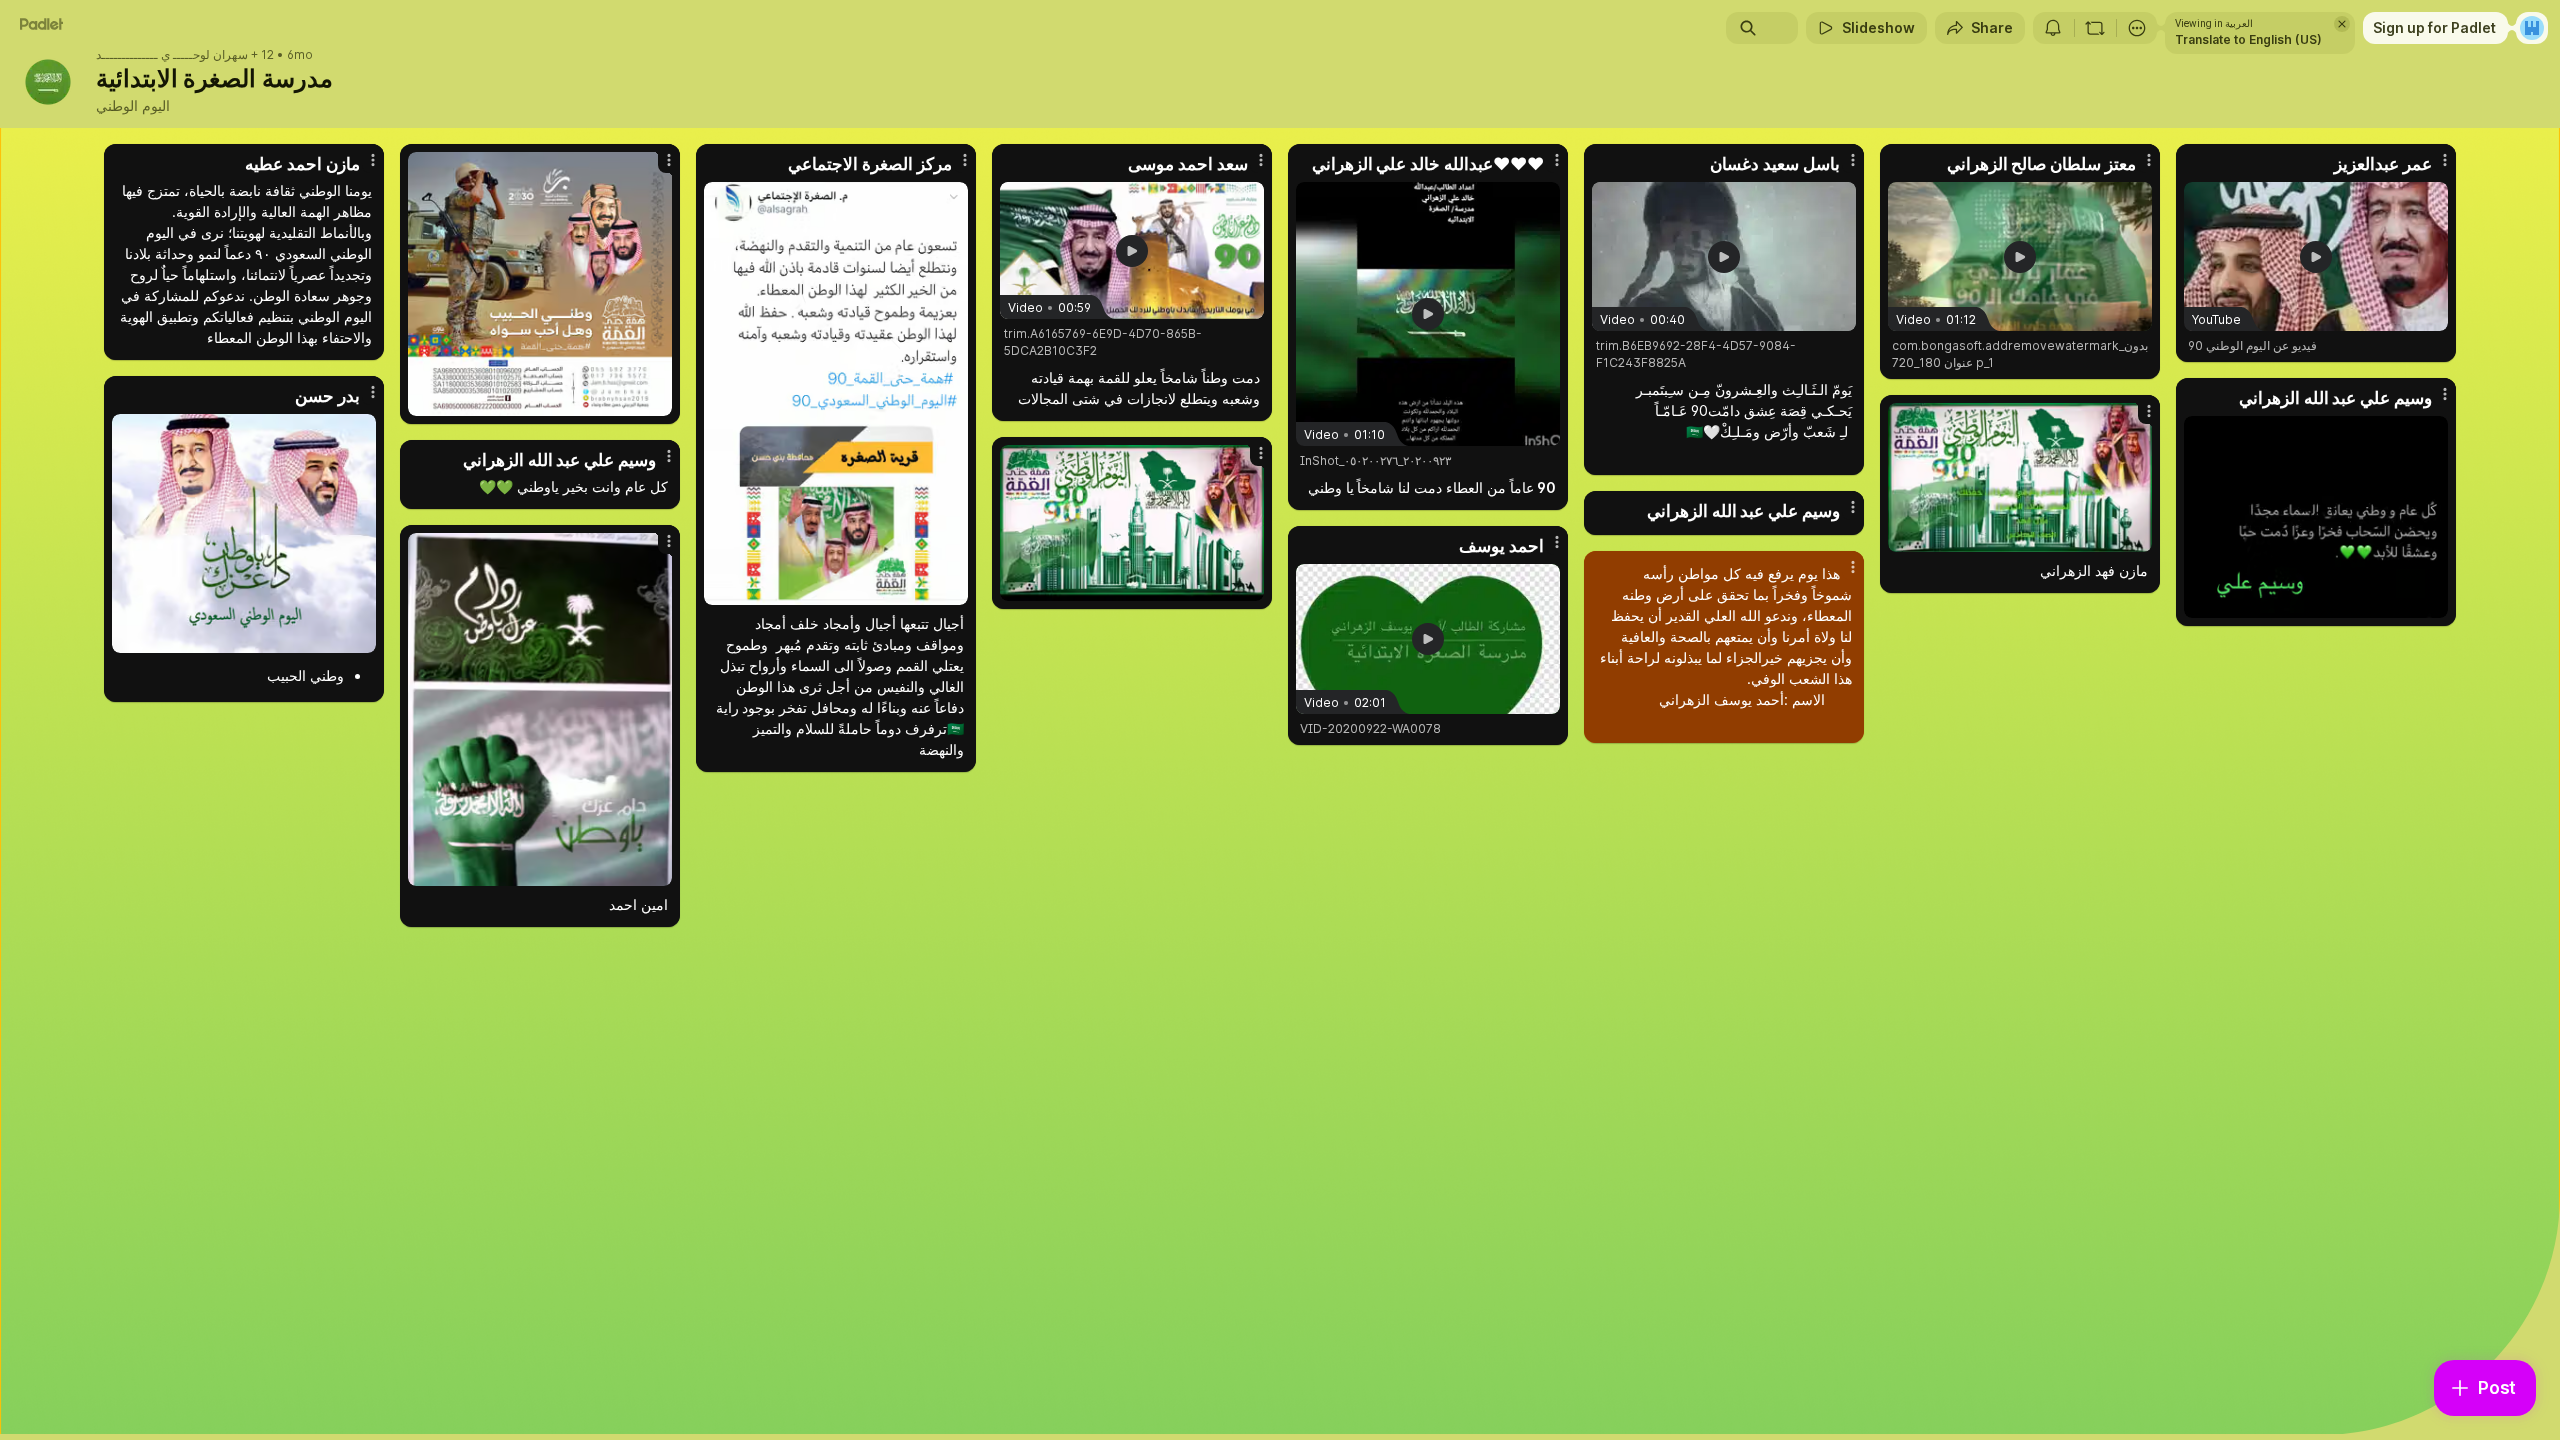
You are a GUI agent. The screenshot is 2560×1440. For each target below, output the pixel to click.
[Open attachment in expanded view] (540, 284)
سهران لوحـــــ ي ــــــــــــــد (172, 55)
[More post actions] (373, 160)
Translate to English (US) (2248, 39)
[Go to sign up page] (2532, 28)
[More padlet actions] (2137, 28)
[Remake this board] (2095, 28)
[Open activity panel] (2053, 28)
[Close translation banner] (2342, 24)
